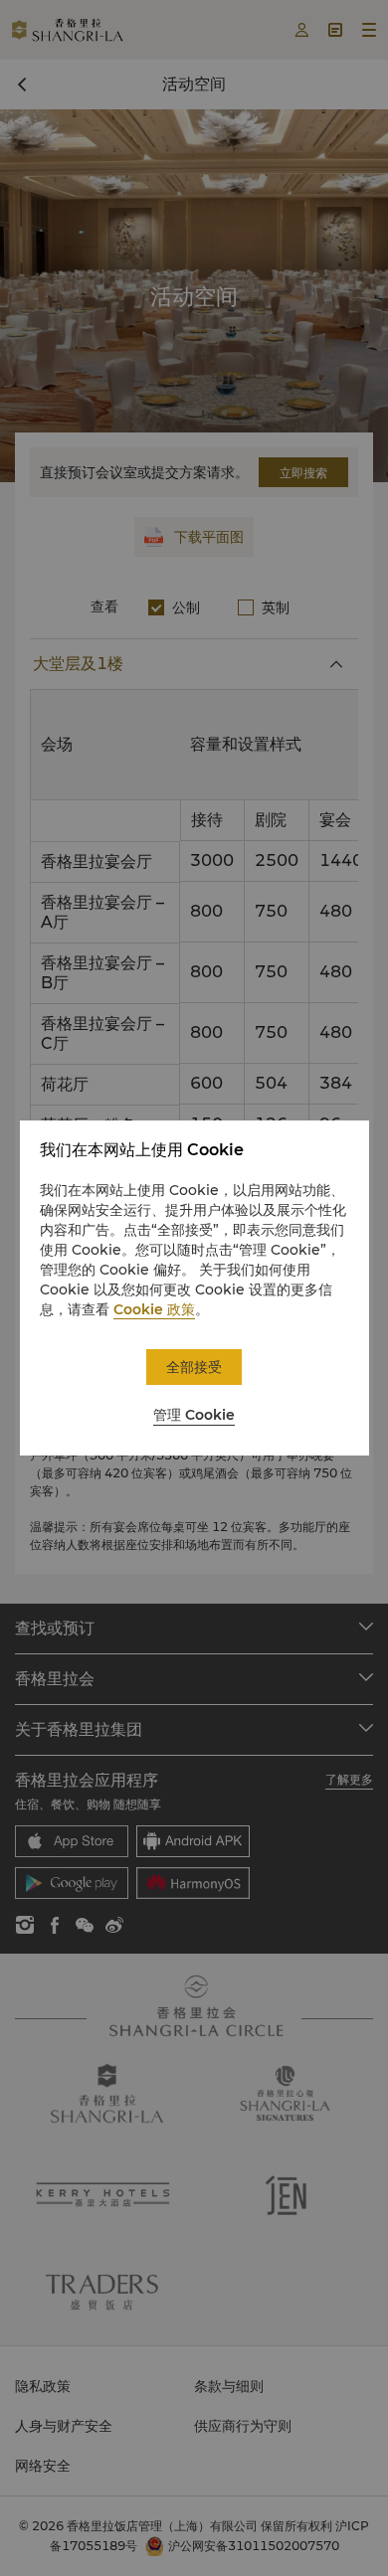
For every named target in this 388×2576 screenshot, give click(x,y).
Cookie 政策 (154, 1309)
